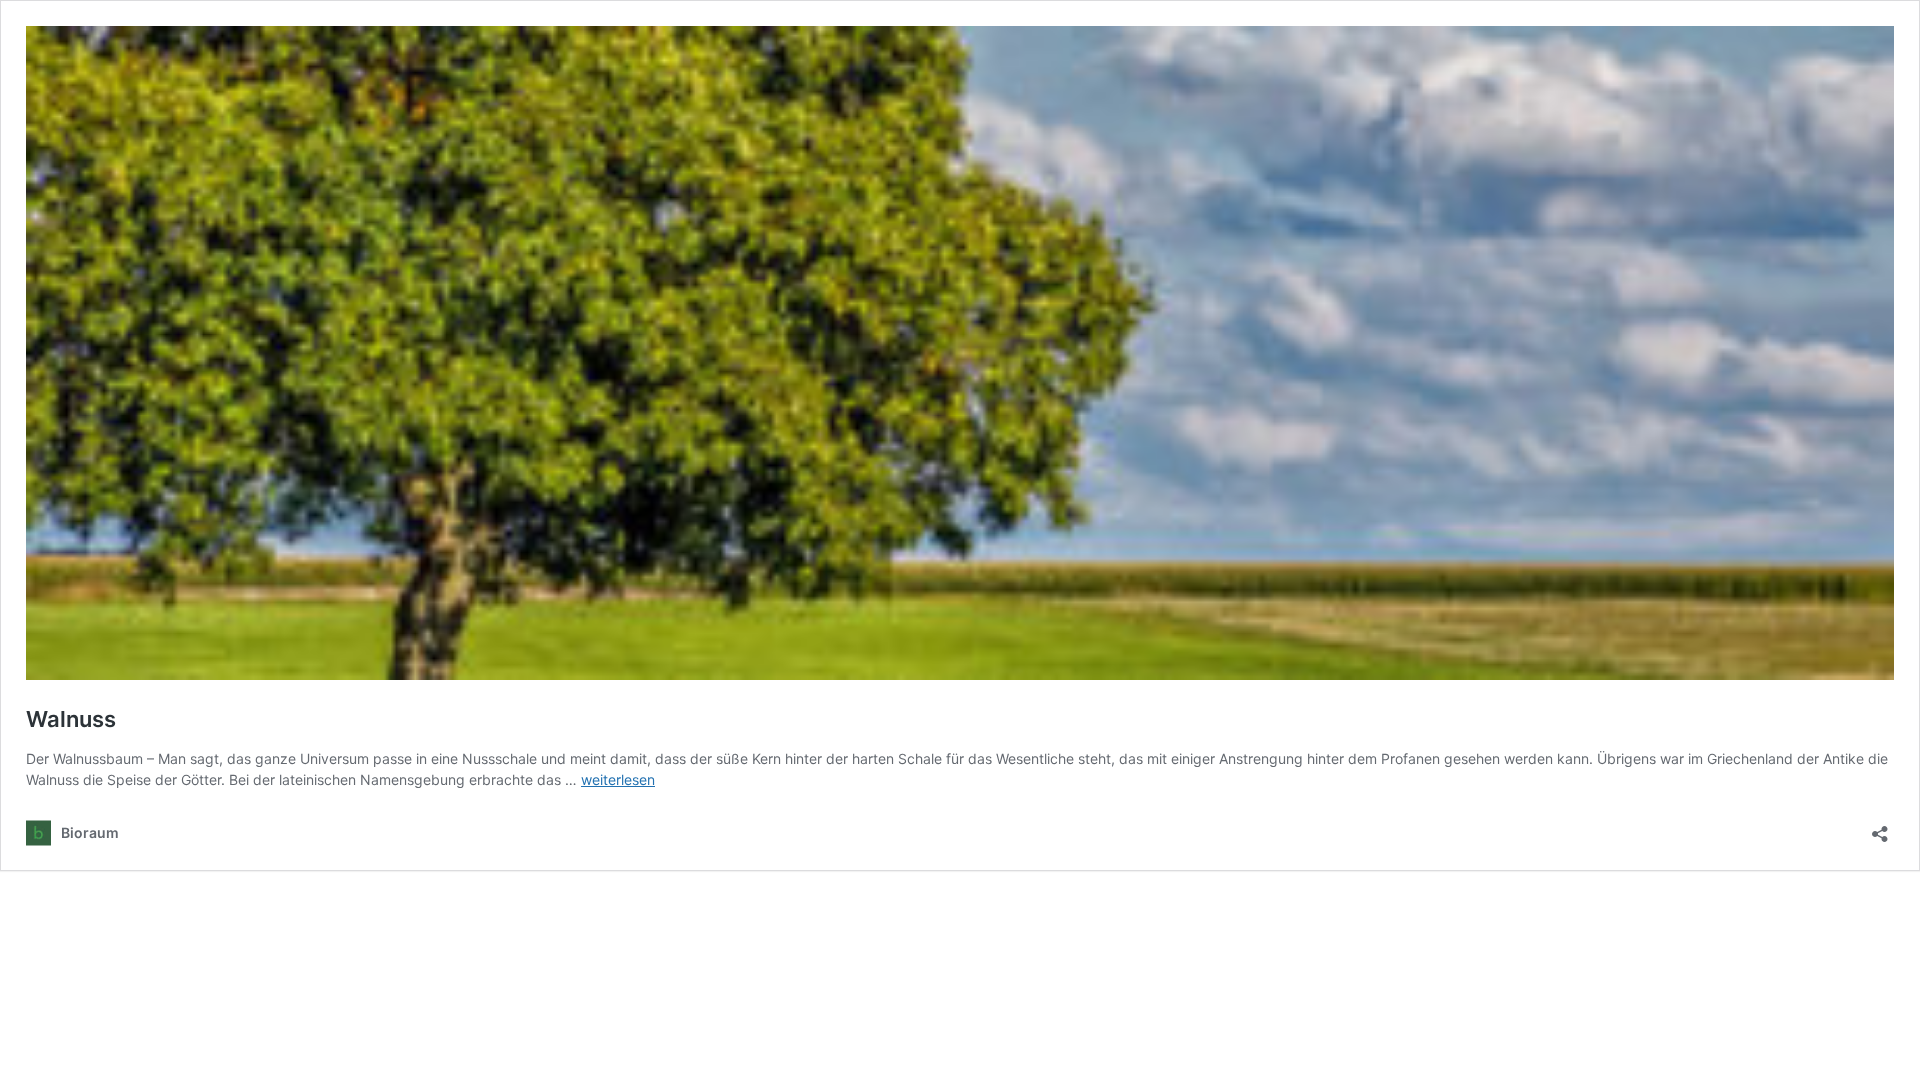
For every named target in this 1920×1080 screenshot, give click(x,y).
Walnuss (71, 719)
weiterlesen (618, 779)
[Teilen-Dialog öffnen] (1880, 827)
